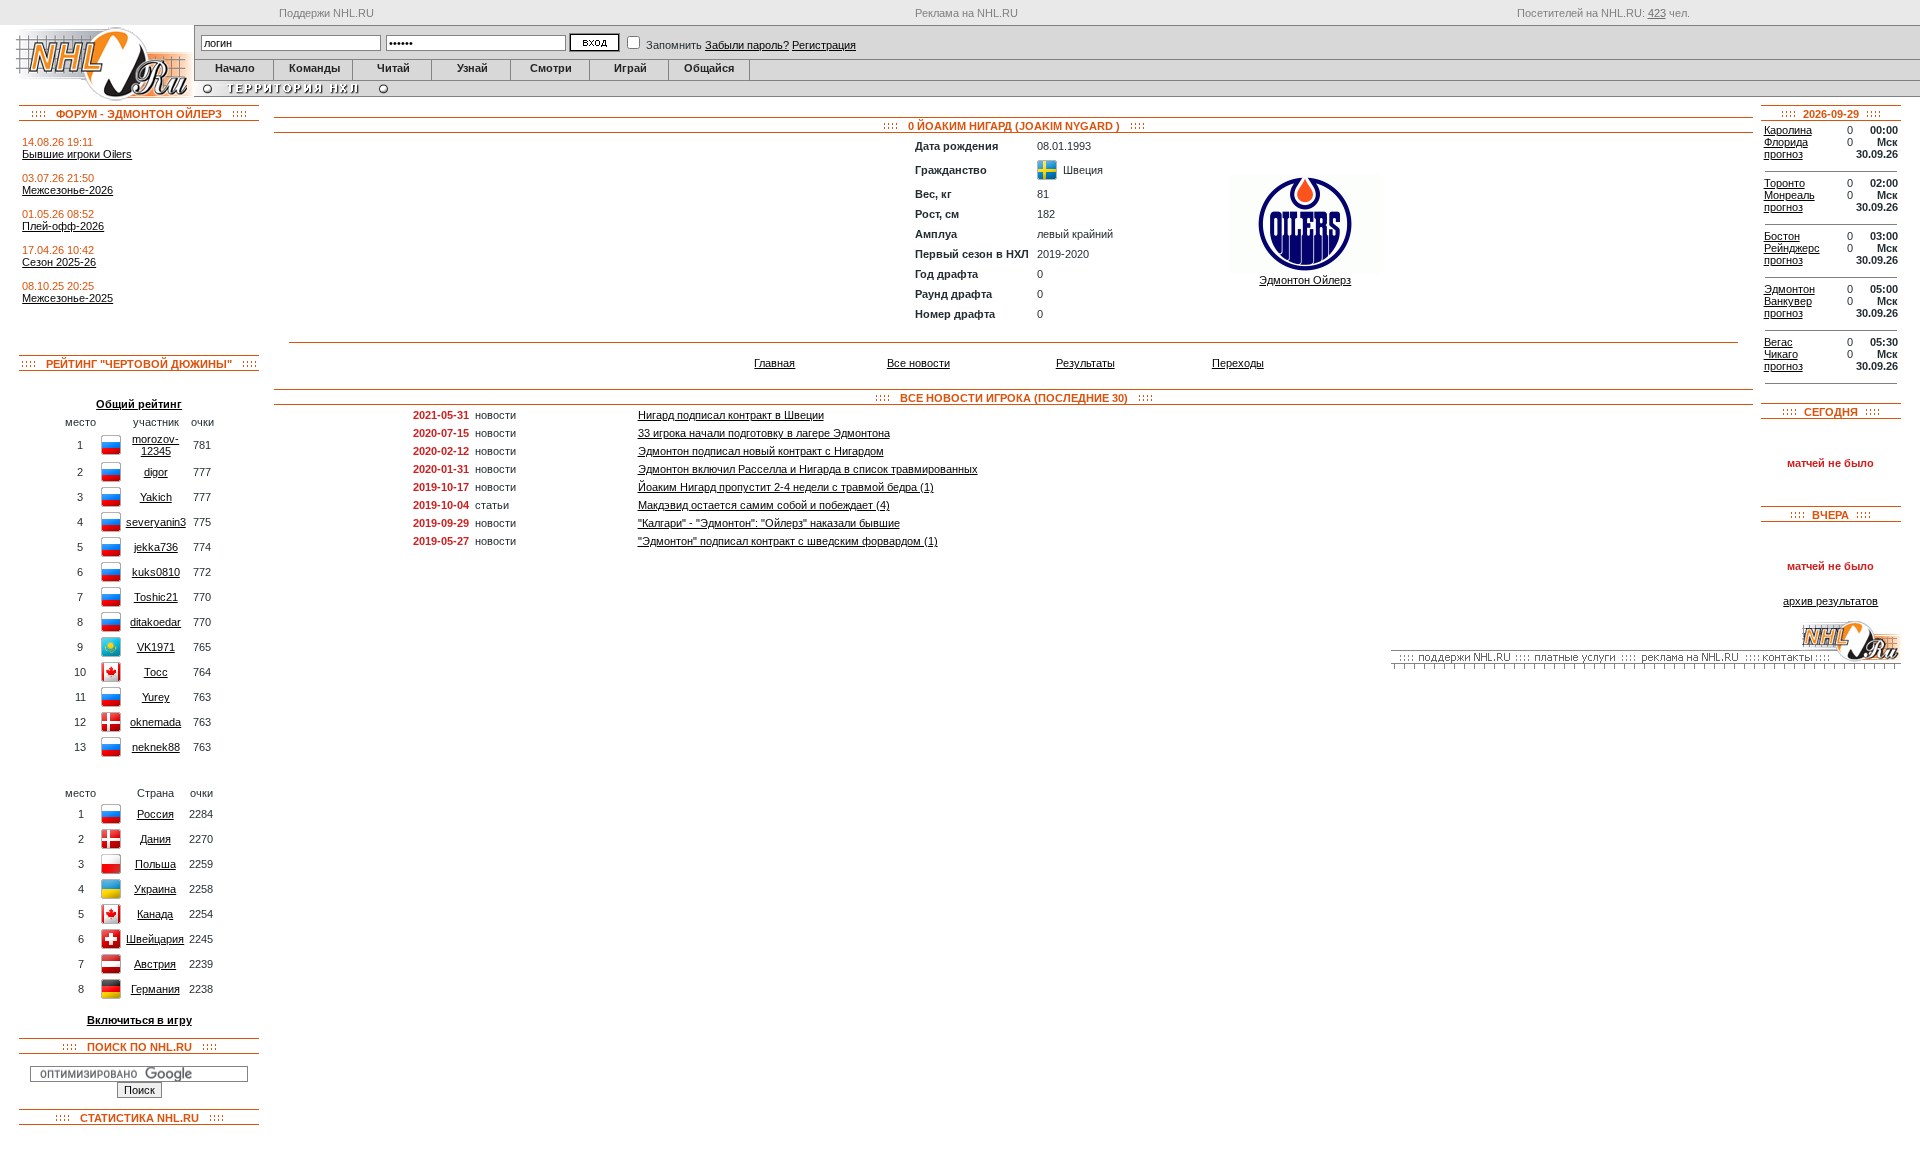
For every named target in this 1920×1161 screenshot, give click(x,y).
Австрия (155, 964)
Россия (155, 814)
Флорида (1786, 142)
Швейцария (155, 939)
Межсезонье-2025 (67, 298)
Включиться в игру (139, 1020)
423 (1657, 13)
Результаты (1085, 363)
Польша (155, 864)
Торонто (1784, 183)
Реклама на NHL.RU (966, 13)
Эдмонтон (1789, 289)
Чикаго (1781, 354)
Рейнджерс (1792, 248)
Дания (155, 839)
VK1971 (156, 647)
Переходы (1238, 363)
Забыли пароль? (747, 45)
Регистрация (824, 45)
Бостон (1782, 236)
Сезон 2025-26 (59, 262)
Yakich (156, 497)
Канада (155, 914)
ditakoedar (155, 622)
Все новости (918, 363)
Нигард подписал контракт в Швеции (731, 415)
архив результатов (1830, 601)
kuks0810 (156, 572)
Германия (155, 989)
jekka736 (156, 547)
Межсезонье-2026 (67, 190)
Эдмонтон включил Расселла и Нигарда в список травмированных (808, 469)
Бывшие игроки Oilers (77, 154)
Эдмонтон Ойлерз (1305, 280)
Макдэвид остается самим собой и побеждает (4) (764, 505)
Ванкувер (1788, 301)
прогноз (1783, 154)
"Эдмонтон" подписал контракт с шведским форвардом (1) (788, 541)
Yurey (156, 697)
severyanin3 (156, 522)
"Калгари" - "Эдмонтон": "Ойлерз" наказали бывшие (769, 523)
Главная (774, 363)
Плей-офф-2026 (63, 226)
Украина (155, 889)
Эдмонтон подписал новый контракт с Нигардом (761, 451)
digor (156, 472)
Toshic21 (156, 597)
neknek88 (156, 747)
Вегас (1778, 342)
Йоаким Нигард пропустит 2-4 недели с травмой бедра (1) (786, 487)
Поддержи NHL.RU (326, 13)
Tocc (156, 672)
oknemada (155, 722)
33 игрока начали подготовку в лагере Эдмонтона (764, 433)
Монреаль (1789, 195)
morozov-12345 (155, 445)
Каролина (1788, 130)
